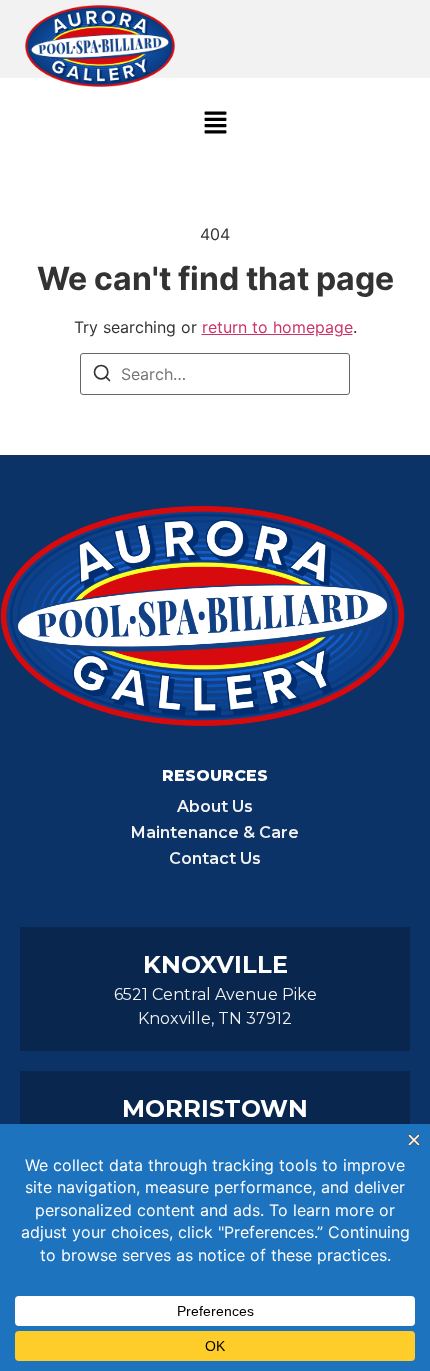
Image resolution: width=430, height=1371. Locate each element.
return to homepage (277, 327)
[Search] (102, 376)
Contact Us (215, 858)
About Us (215, 806)
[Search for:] (215, 374)
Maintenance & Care (215, 832)
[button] (215, 123)
